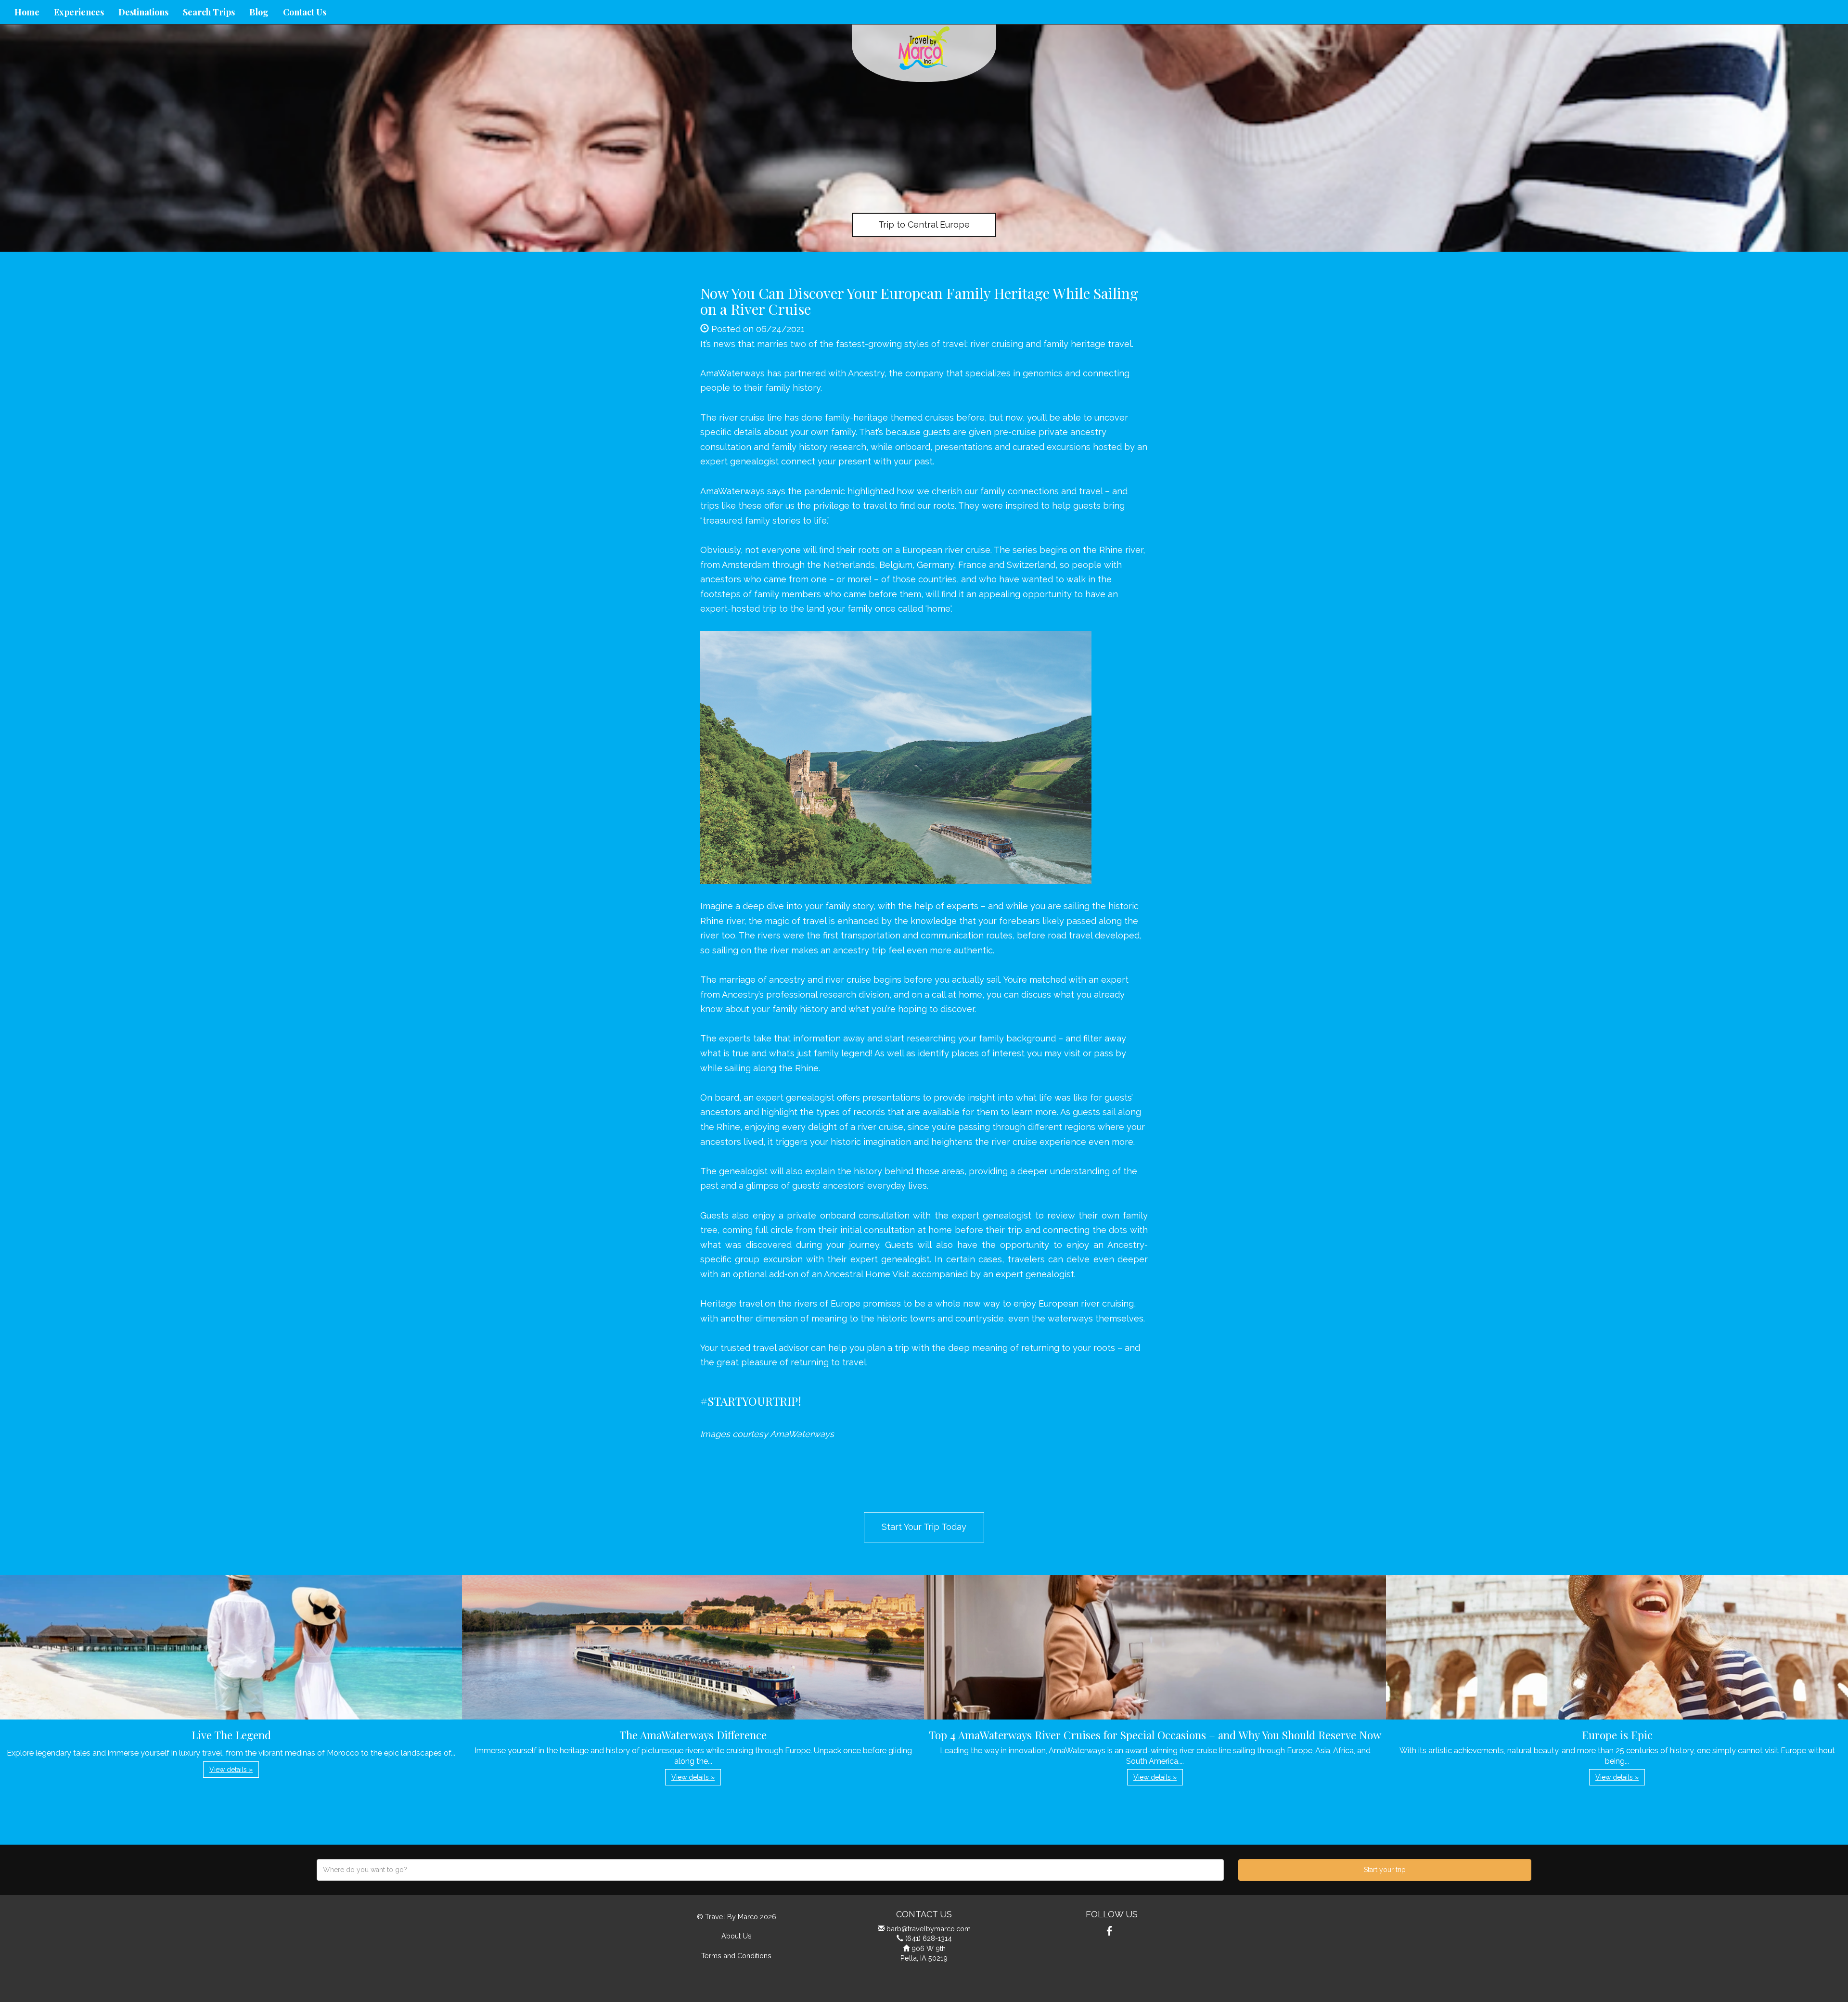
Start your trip (1385, 1870)
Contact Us (305, 12)
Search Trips (209, 12)
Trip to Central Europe (924, 225)
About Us (737, 1936)
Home (27, 12)
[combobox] (770, 1870)
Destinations (143, 12)
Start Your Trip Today (924, 1527)
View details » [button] (231, 1770)
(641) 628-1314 (929, 1938)
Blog (259, 12)
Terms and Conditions (736, 1956)
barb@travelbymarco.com (929, 1929)
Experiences (79, 12)
